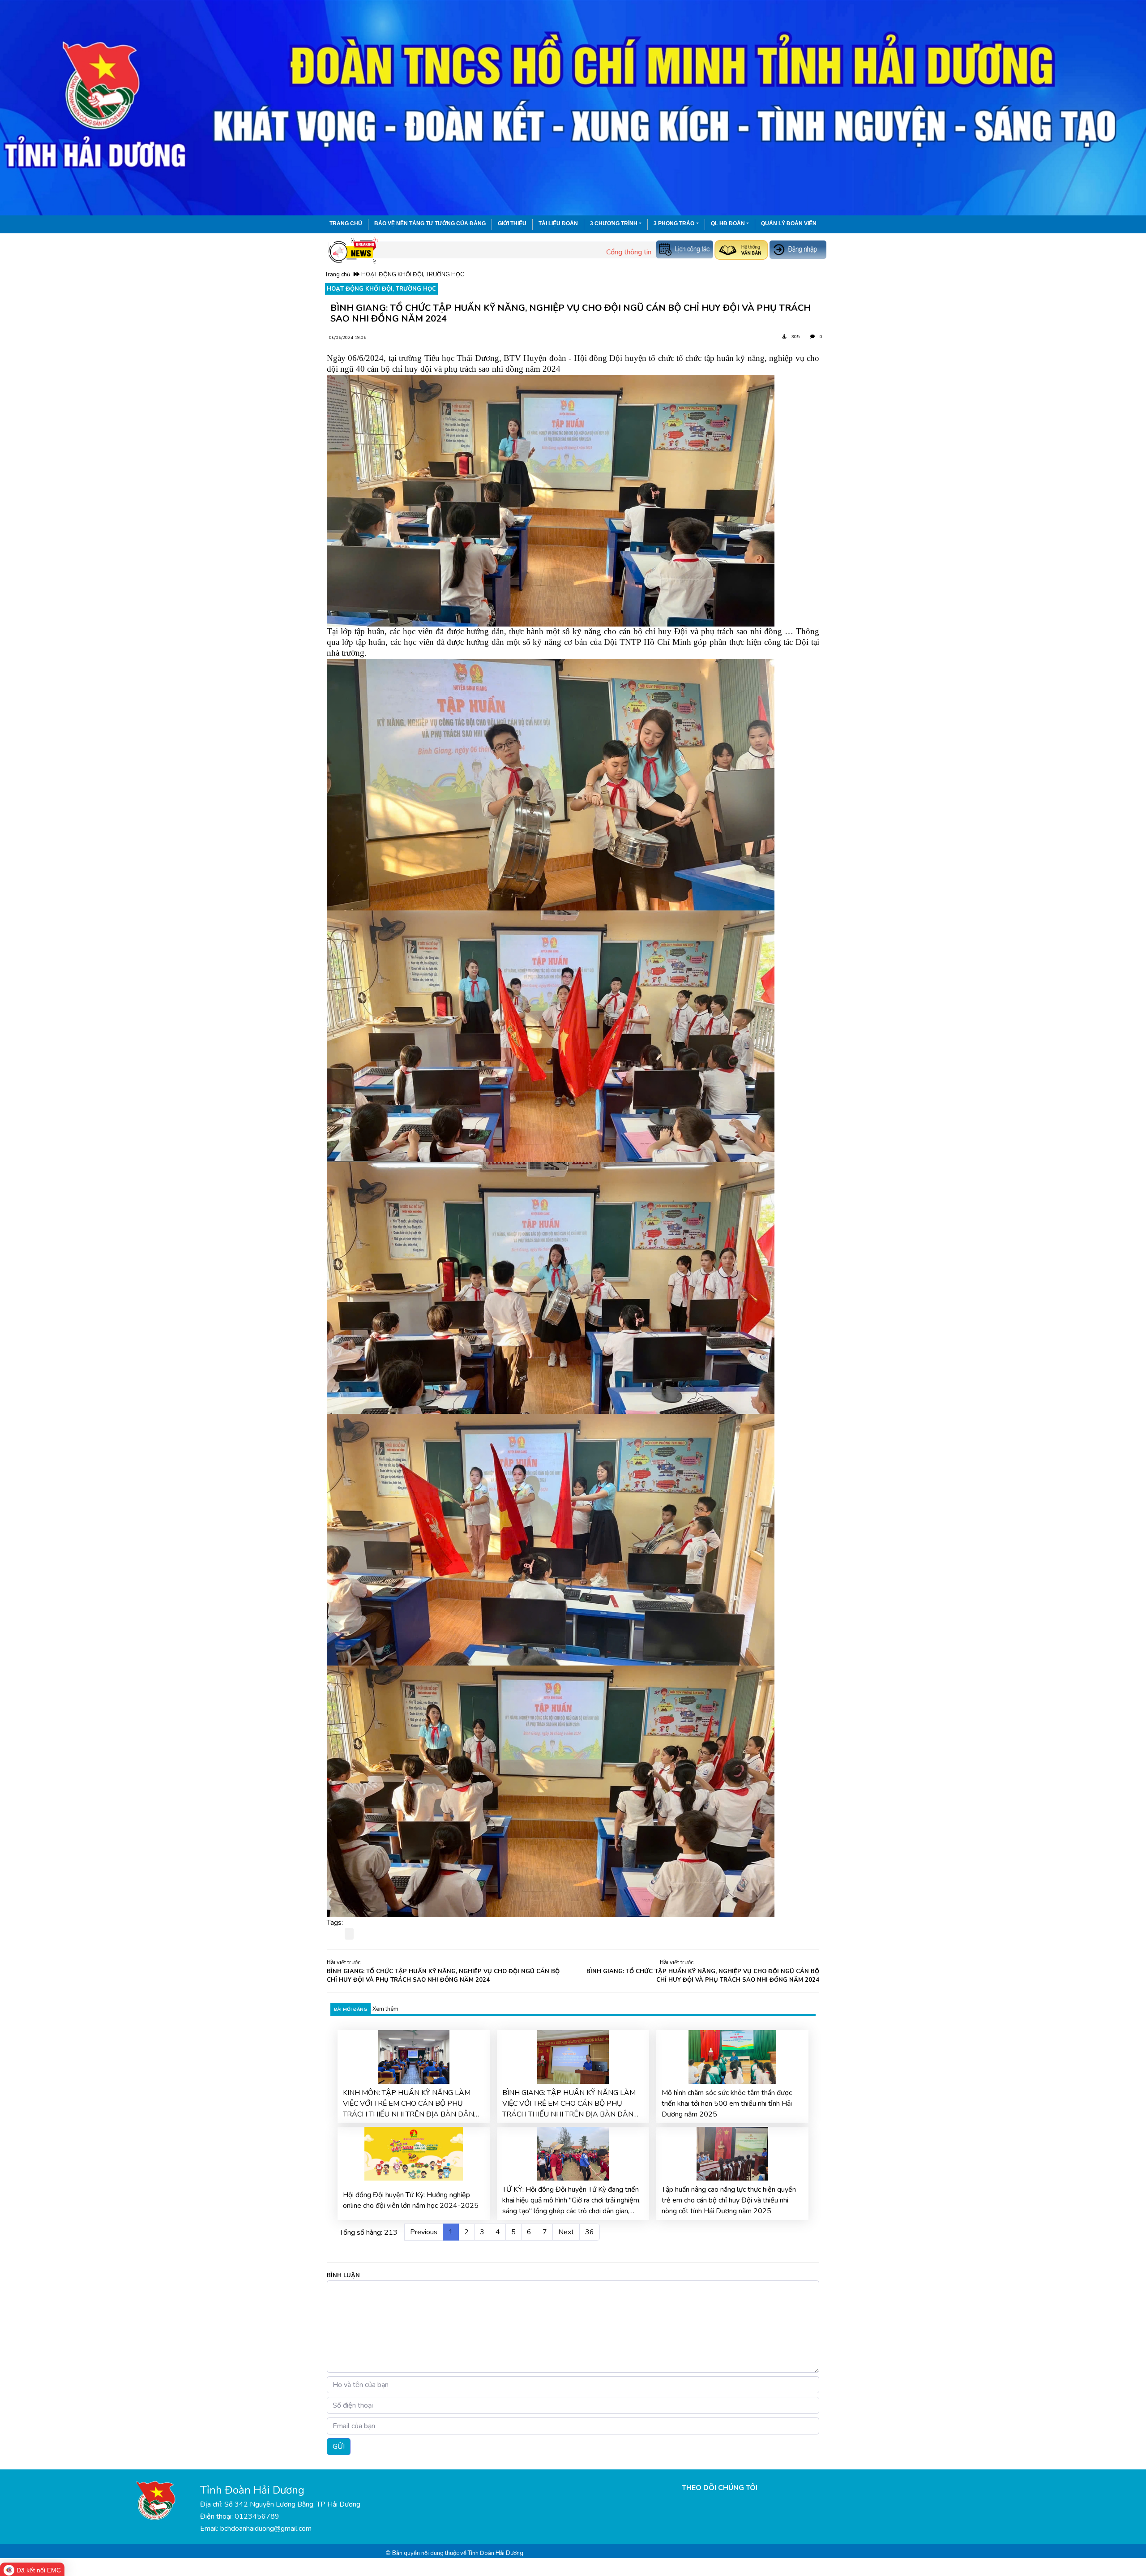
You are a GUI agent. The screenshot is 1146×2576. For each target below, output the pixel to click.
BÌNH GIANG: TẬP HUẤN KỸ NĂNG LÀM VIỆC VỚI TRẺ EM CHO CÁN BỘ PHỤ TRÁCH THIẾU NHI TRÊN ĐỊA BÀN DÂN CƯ (569, 2104)
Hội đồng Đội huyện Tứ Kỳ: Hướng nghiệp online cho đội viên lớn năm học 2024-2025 (411, 2200)
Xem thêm (385, 2009)
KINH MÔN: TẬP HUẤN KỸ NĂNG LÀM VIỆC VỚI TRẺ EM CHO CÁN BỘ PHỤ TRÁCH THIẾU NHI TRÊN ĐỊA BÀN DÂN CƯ (408, 2104)
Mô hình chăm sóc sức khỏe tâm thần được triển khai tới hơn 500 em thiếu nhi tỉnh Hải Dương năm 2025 (727, 2104)
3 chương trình (614, 223)
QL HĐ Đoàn (728, 223)
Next (566, 2232)
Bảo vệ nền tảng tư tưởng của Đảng (430, 223)
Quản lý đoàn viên (789, 223)
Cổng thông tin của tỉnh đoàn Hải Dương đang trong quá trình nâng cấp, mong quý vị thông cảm (605, 252)
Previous (424, 2232)
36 (590, 2232)
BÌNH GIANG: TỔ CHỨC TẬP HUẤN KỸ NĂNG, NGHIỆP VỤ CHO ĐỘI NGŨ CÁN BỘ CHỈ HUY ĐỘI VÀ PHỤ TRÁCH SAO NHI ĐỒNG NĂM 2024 (443, 1976)
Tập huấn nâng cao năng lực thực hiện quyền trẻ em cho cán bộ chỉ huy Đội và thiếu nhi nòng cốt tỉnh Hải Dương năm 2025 (729, 2200)
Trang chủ (346, 223)
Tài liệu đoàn (558, 223)
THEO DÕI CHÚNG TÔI (720, 2488)
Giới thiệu (512, 223)
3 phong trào (674, 223)
